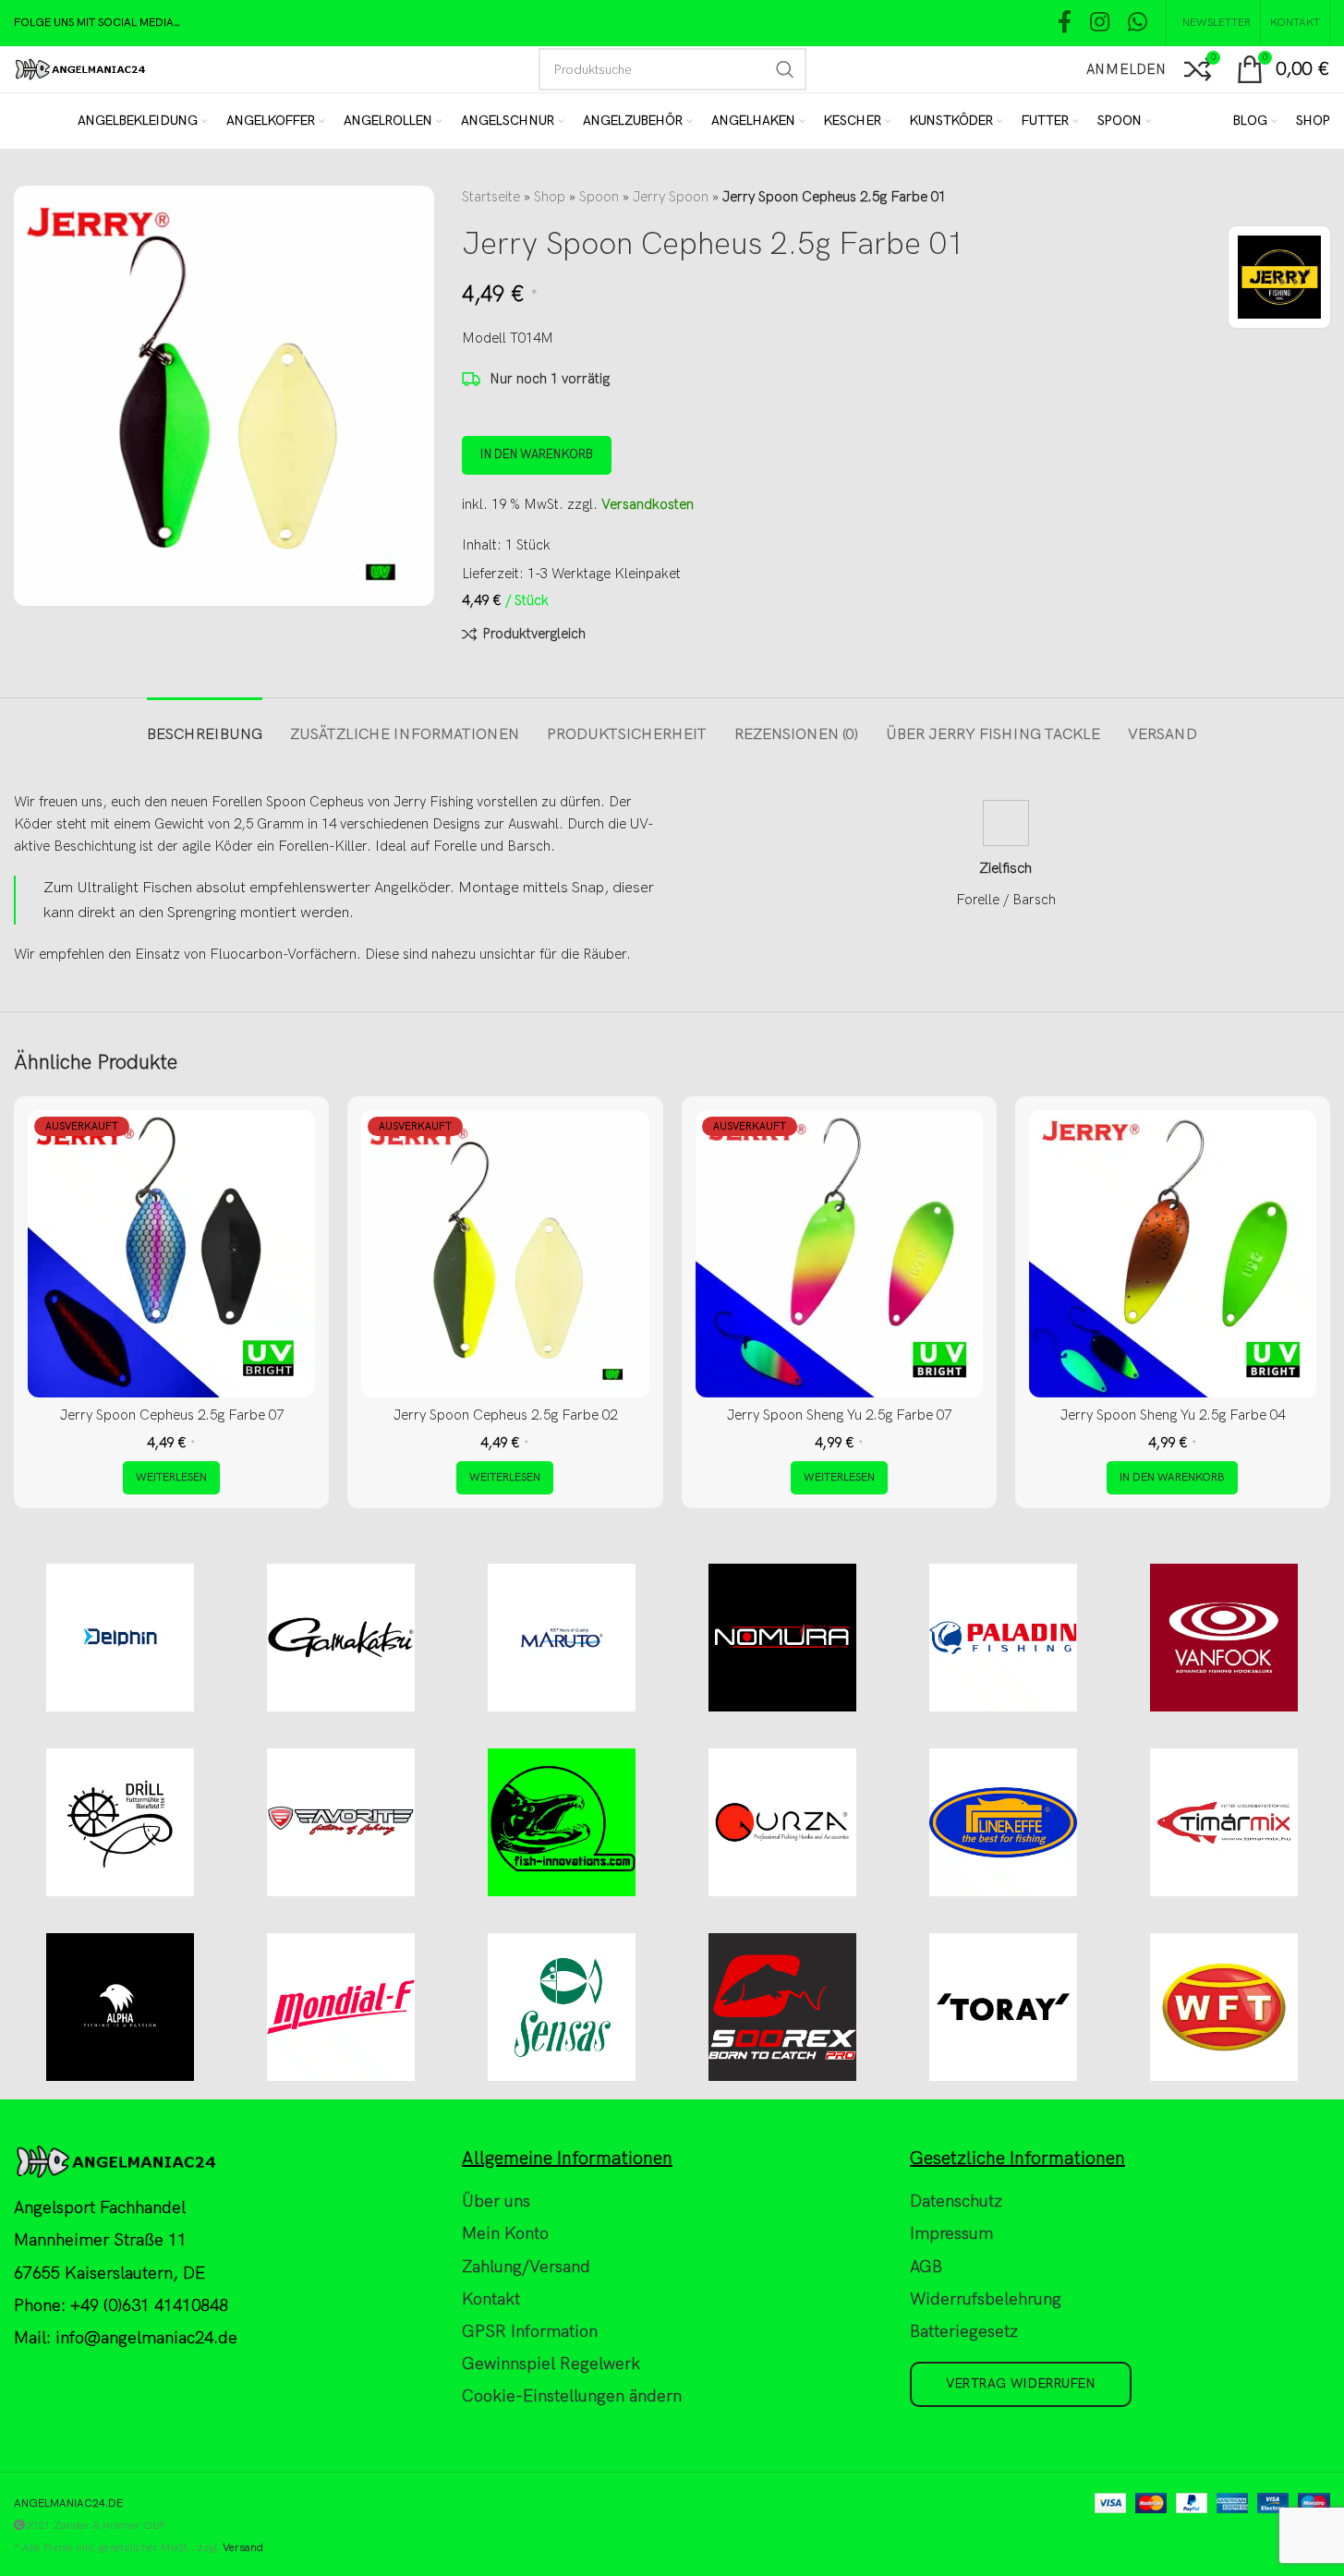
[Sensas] (561, 2007)
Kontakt (491, 2299)
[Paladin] (1004, 1638)
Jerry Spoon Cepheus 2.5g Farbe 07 (172, 1415)
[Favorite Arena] (340, 1822)
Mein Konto (505, 2234)
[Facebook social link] (1065, 24)
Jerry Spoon (671, 197)
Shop (550, 197)
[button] (1172, 1478)
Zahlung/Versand (526, 2267)
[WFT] (1224, 2007)
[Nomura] (783, 1638)
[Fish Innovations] (561, 1822)
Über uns (496, 2201)
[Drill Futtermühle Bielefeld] (120, 1822)
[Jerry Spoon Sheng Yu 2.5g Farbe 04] (1173, 1254)
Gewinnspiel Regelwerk (551, 2364)
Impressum (951, 2234)
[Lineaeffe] (1004, 1822)
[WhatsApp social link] (1138, 24)
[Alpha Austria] (120, 2007)
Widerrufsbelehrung (986, 2299)
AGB (926, 2267)
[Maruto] (561, 1638)
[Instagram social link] (1100, 24)
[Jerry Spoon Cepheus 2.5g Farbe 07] (171, 1254)
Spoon (599, 197)
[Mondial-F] (340, 2007)
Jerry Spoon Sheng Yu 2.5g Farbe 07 (839, 1415)
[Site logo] (80, 68)
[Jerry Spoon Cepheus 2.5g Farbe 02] (505, 1254)
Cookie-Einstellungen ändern (572, 2396)
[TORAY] (1004, 2007)
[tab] (205, 726)
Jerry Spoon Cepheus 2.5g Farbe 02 (505, 1415)
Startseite (491, 197)
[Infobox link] (1006, 855)
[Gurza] (783, 1822)
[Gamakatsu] (340, 1638)
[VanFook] (1224, 1638)
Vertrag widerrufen (1021, 2383)
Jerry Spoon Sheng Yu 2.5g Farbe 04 (1173, 1415)
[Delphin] (120, 1638)
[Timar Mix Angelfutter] (1224, 1822)
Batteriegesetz (964, 2332)
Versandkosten (648, 504)
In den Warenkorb (537, 454)
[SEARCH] (785, 69)
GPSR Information (530, 2332)
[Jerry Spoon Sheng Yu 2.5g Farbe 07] (839, 1254)
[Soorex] (783, 2007)
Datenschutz (956, 2201)
